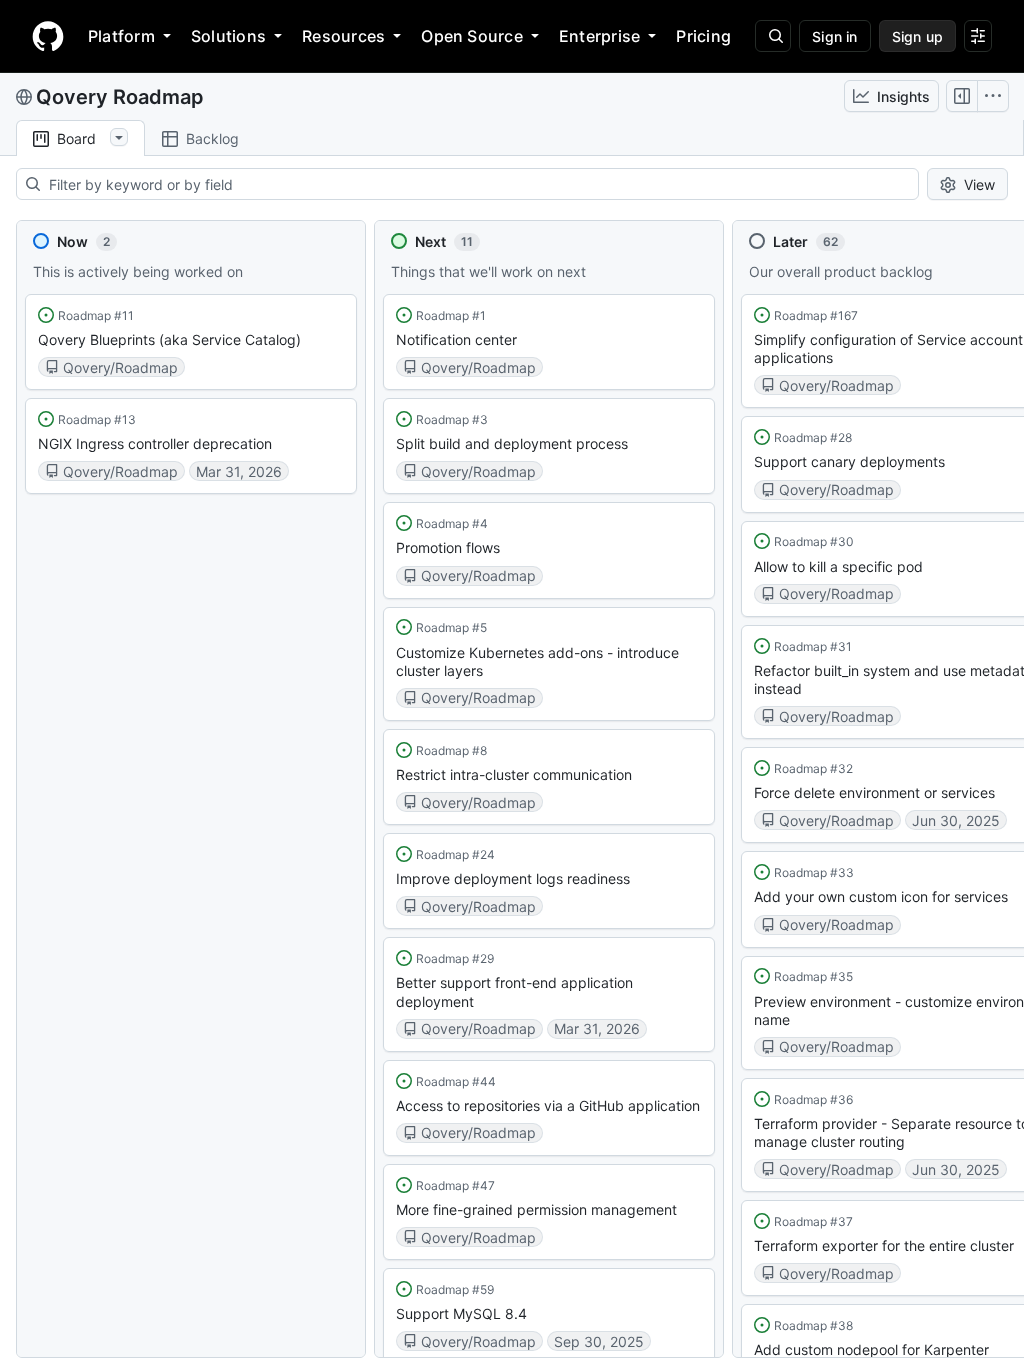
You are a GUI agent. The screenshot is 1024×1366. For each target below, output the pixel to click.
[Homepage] (48, 36)
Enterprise (599, 36)
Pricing (703, 36)
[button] (191, 342)
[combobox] (483, 184)
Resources (343, 36)
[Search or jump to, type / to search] (773, 36)
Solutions (228, 36)
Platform (121, 36)
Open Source (472, 36)
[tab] (80, 138)
